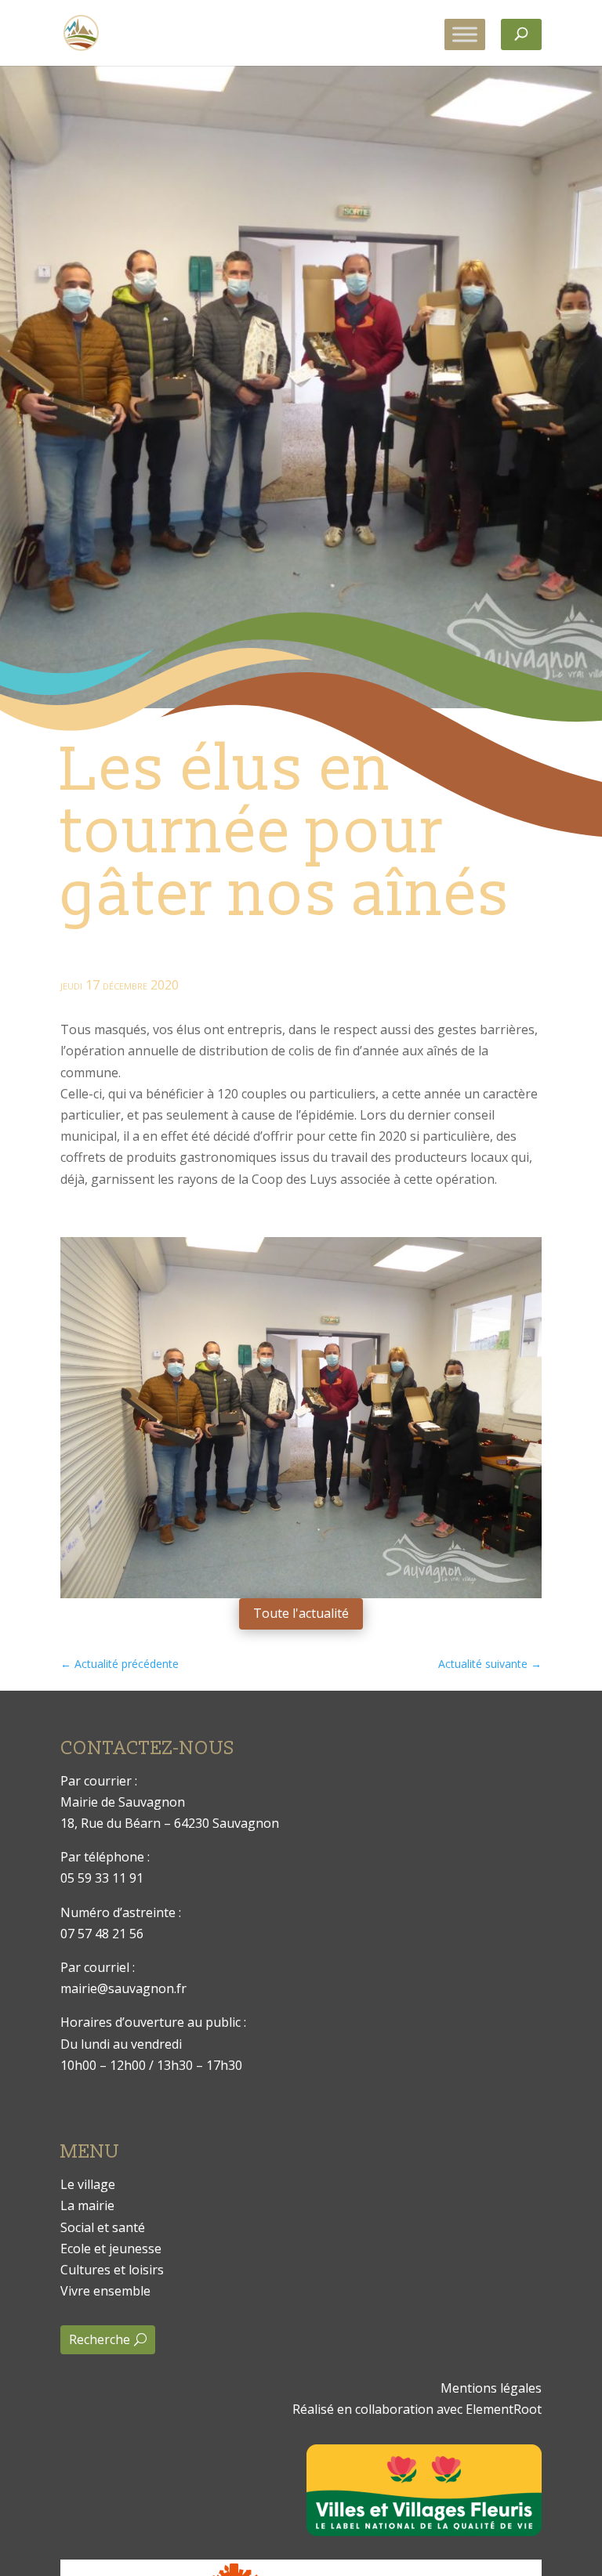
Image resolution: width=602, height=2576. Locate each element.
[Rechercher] (521, 34)
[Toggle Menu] (465, 34)
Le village (88, 2184)
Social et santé (103, 2227)
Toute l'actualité (301, 1613)
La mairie (87, 2205)
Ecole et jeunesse (111, 2249)
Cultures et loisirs (112, 2270)
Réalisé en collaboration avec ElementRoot (417, 2409)
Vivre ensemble (105, 2291)
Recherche (100, 2339)
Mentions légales (491, 2388)
